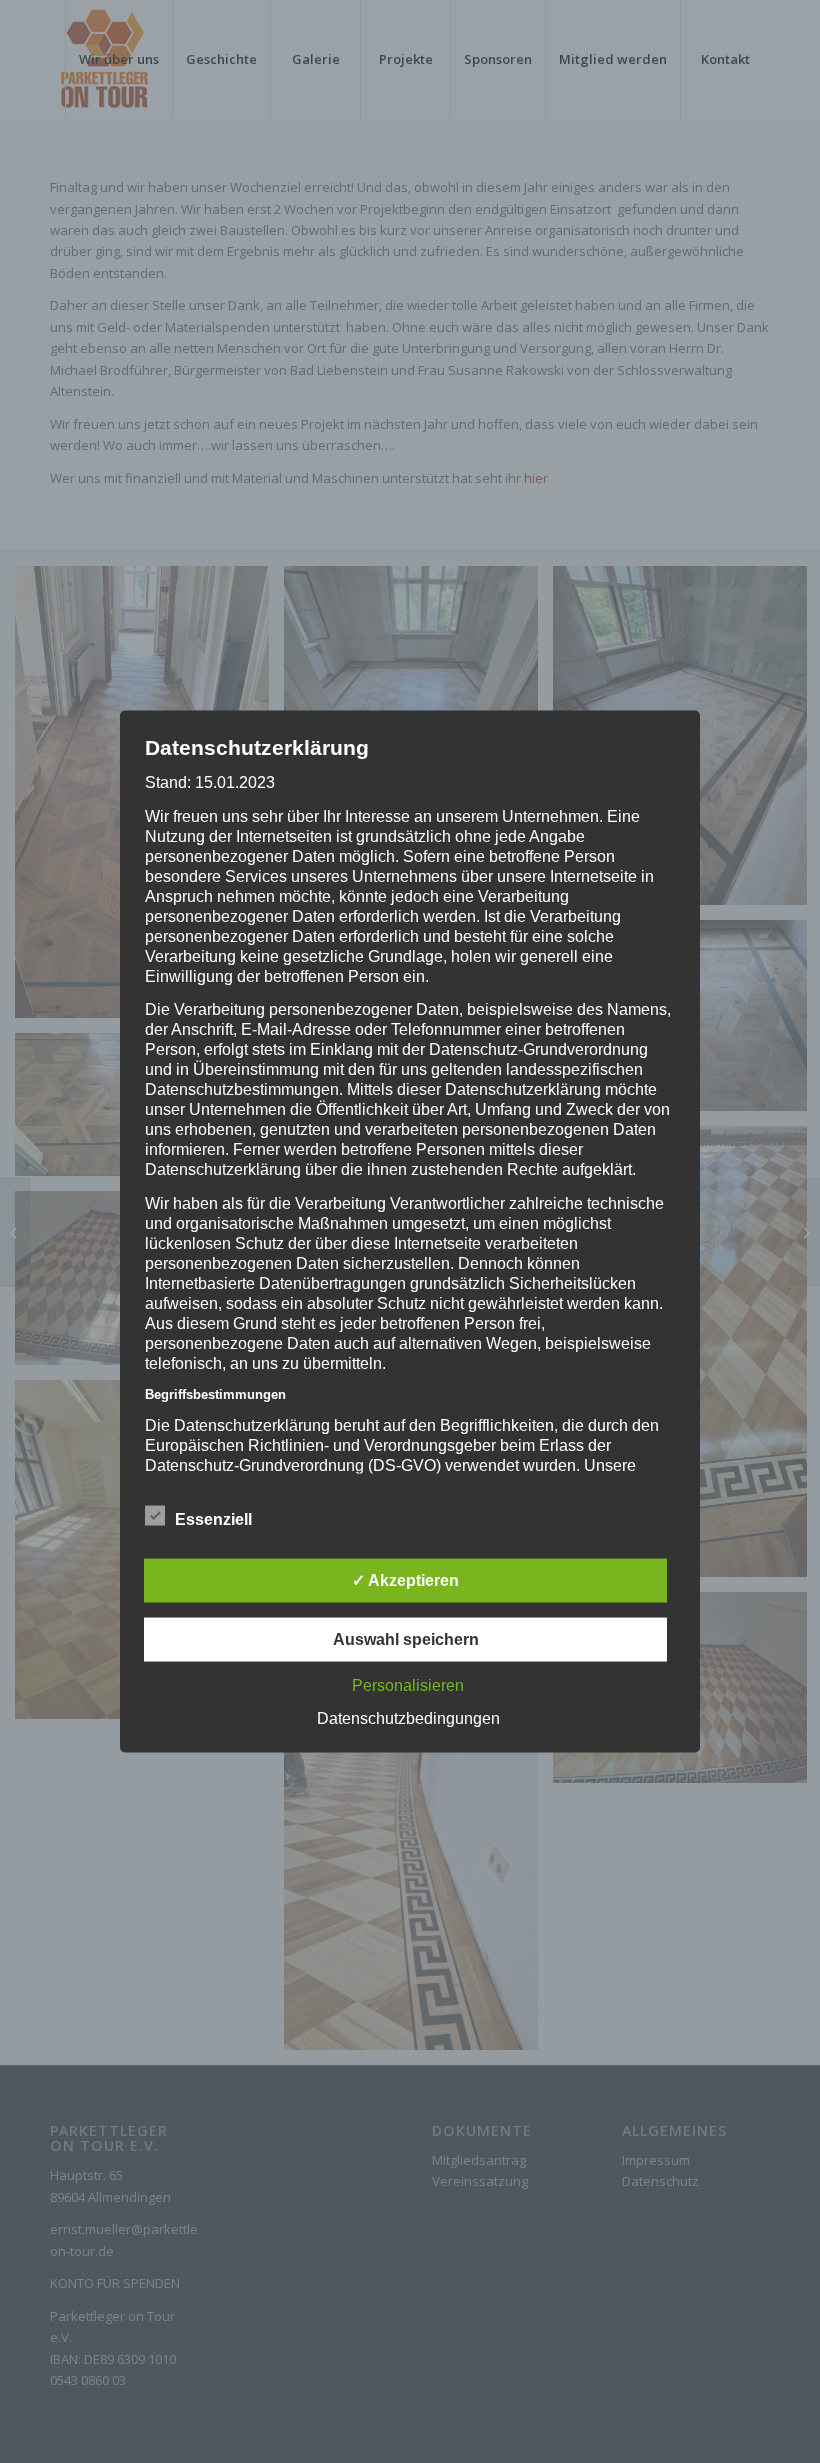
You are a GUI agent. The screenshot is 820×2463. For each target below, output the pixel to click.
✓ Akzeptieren (405, 1580)
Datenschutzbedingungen (408, 1718)
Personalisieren (408, 1685)
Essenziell (213, 1519)
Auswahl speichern (406, 1639)
